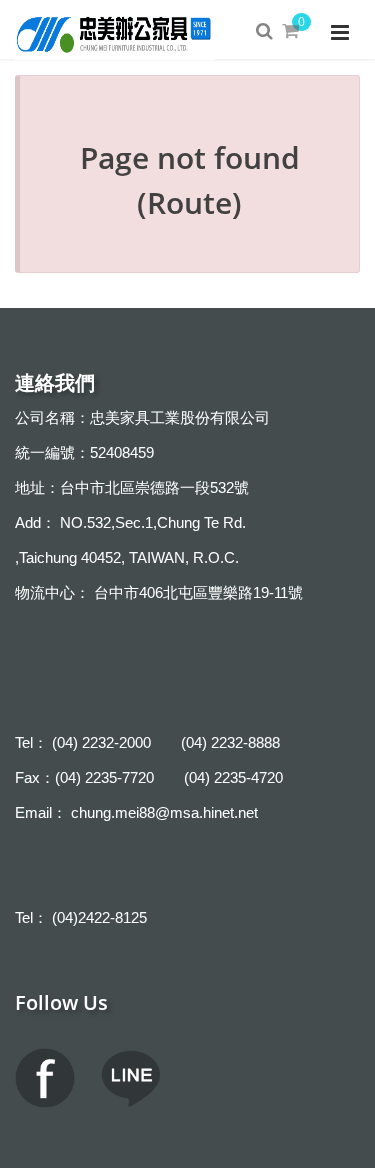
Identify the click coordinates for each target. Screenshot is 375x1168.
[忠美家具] (115, 30)
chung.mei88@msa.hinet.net (164, 812)
